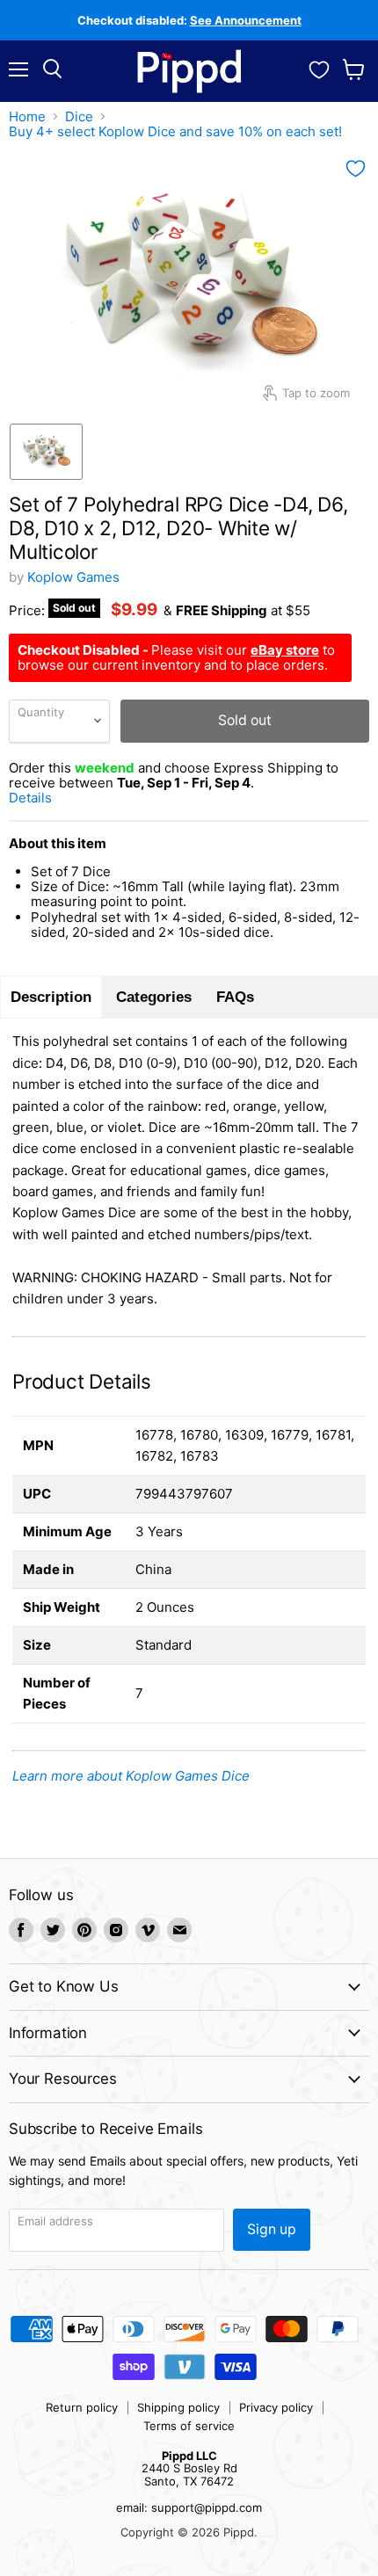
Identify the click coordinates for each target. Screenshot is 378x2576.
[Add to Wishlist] (356, 169)
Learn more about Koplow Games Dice (131, 1776)
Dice (79, 116)
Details (52, 798)
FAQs (235, 997)
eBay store (285, 650)
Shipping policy (178, 2407)
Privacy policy (276, 2407)
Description (51, 997)
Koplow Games (73, 577)
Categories (154, 997)
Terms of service (189, 2426)
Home (27, 116)
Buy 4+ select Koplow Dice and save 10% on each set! (175, 131)
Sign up (272, 2229)
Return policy (82, 2407)
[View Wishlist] (319, 68)
